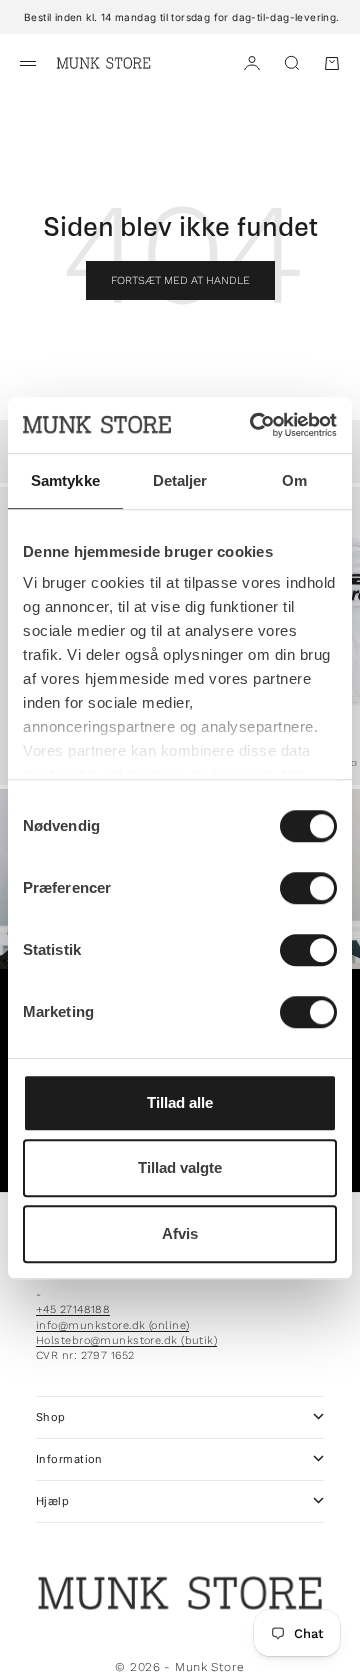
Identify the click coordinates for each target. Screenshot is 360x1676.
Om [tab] (294, 480)
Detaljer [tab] (180, 480)
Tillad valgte (180, 1167)
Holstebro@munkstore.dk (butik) (126, 1340)
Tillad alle (180, 1102)
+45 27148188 (73, 1309)
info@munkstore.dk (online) (112, 1325)
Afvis (180, 1233)
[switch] (308, 888)
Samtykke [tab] (65, 480)
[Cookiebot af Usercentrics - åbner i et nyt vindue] (254, 425)
